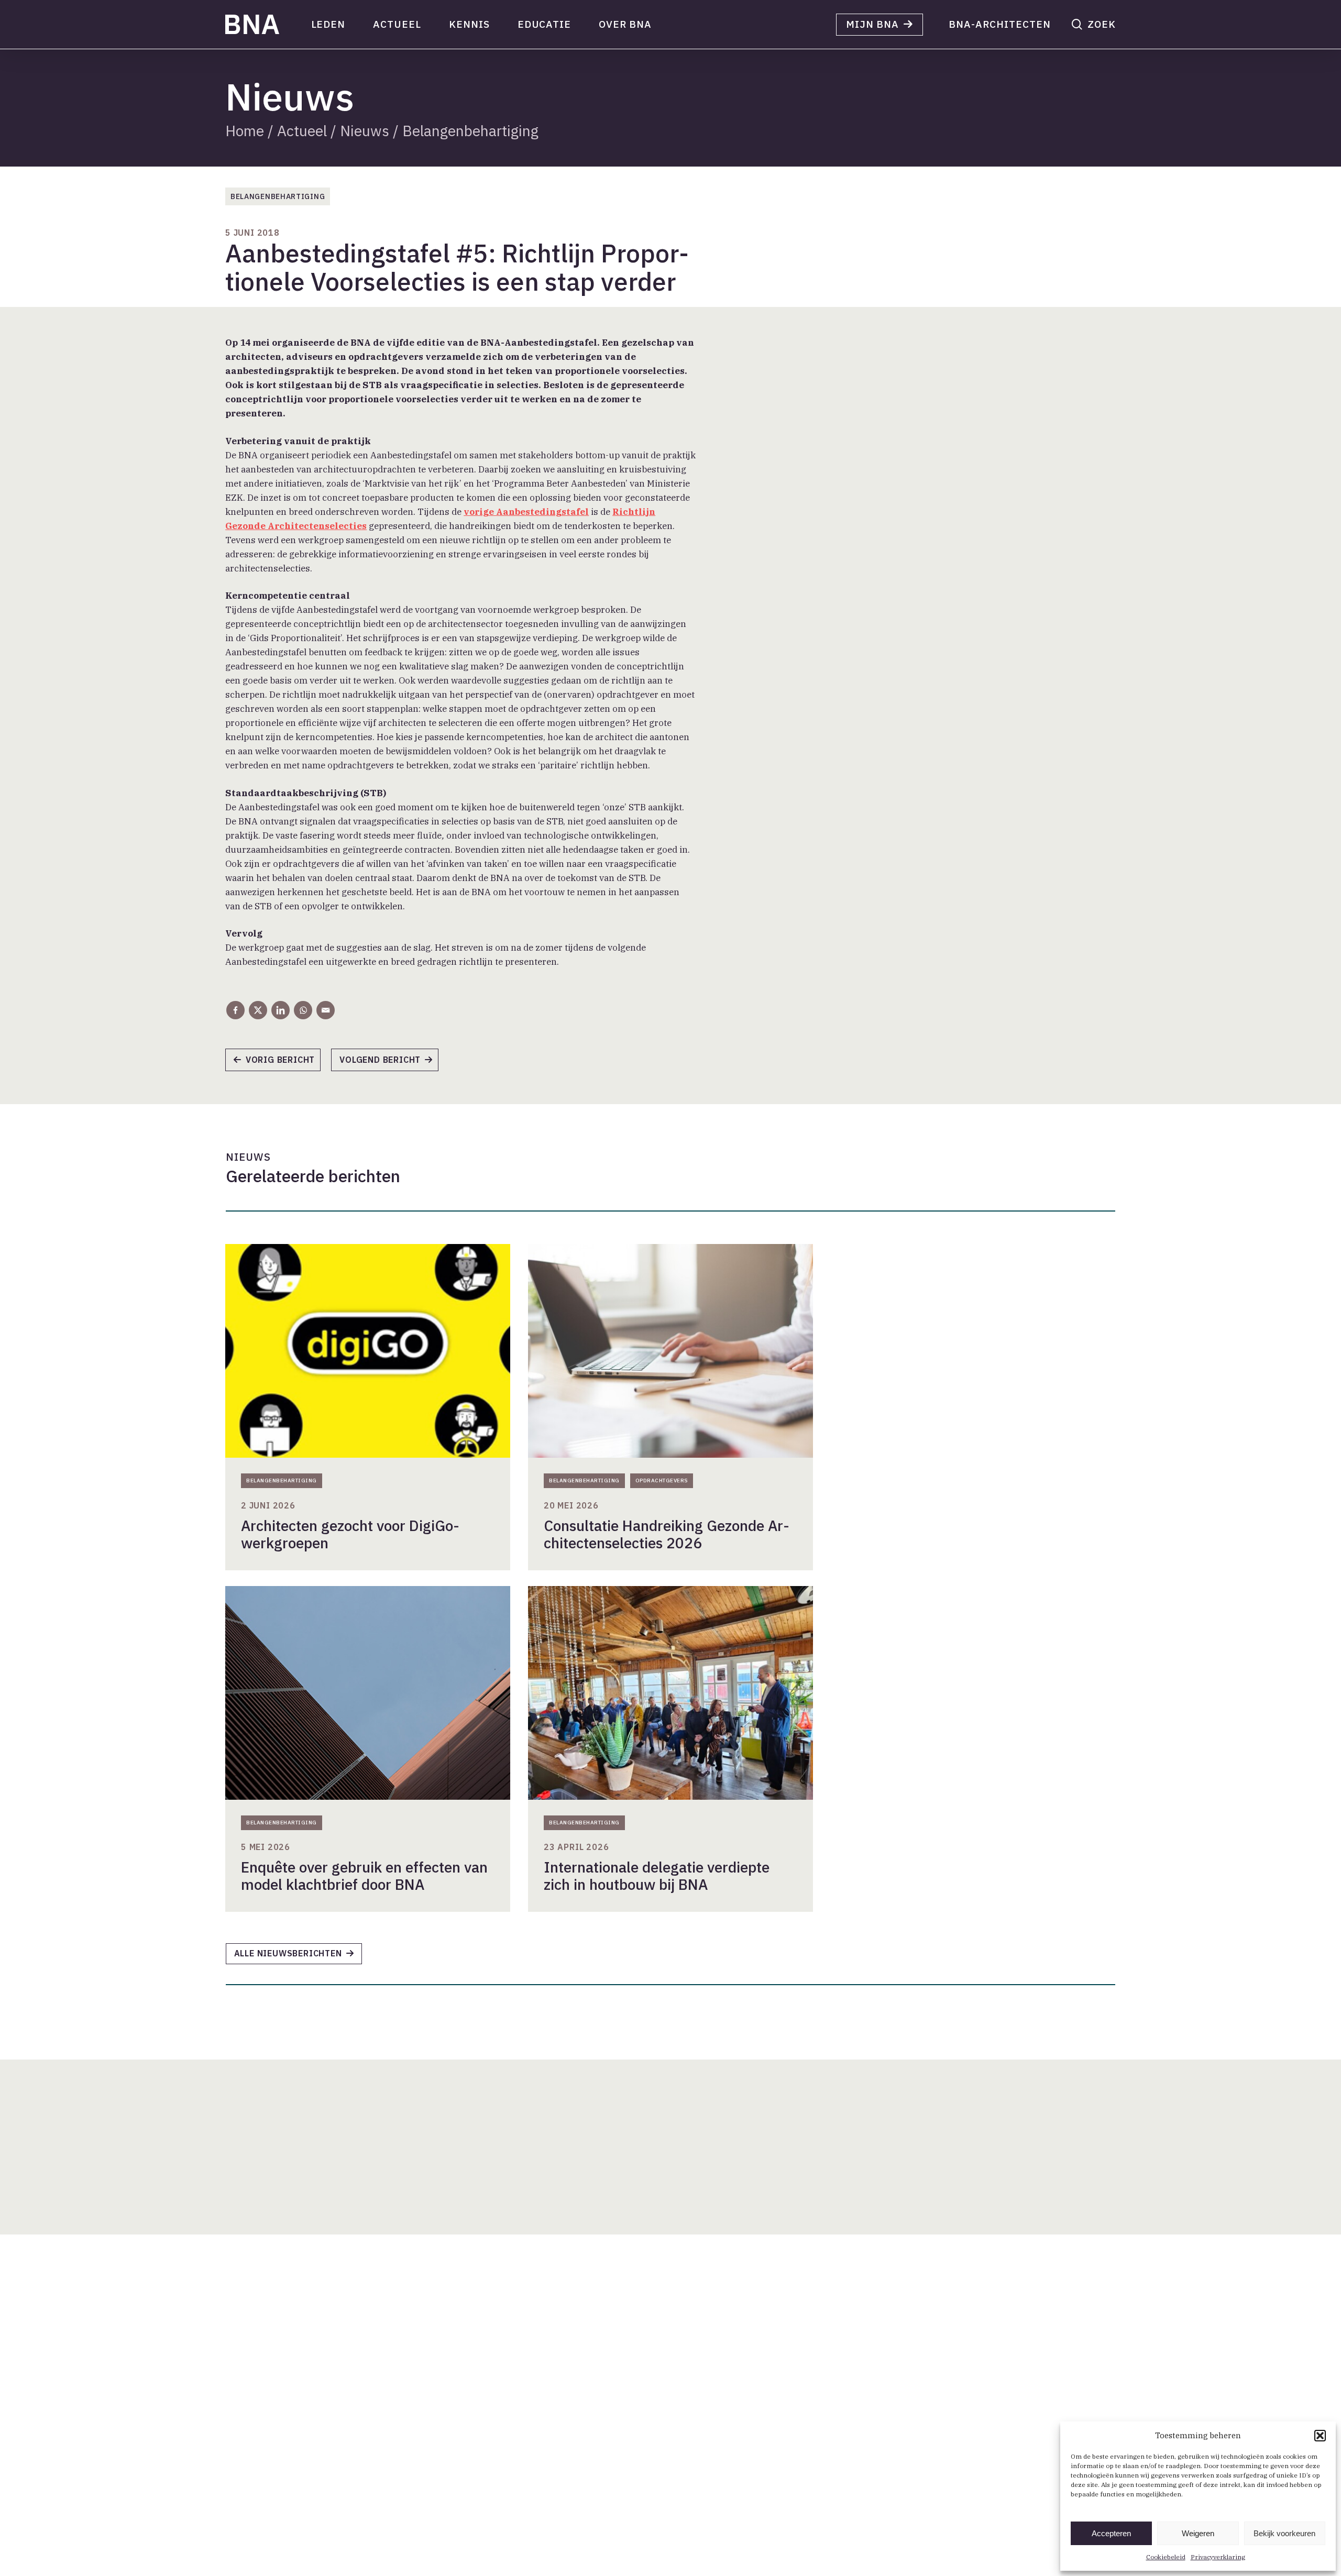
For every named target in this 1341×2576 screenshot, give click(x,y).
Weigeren (1198, 2533)
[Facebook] (235, 1010)
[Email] (326, 1010)
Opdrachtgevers (662, 1480)
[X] (258, 1010)
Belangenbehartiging (470, 131)
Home (245, 131)
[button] (1320, 2436)
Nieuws (365, 131)
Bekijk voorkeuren (1284, 2533)
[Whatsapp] (303, 1010)
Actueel (302, 131)
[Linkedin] (281, 1010)
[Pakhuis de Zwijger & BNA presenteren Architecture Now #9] (278, 1063)
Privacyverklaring (1218, 2557)
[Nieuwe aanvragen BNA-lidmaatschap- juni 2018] (390, 1063)
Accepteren (1111, 2533)
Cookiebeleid (1166, 2557)
